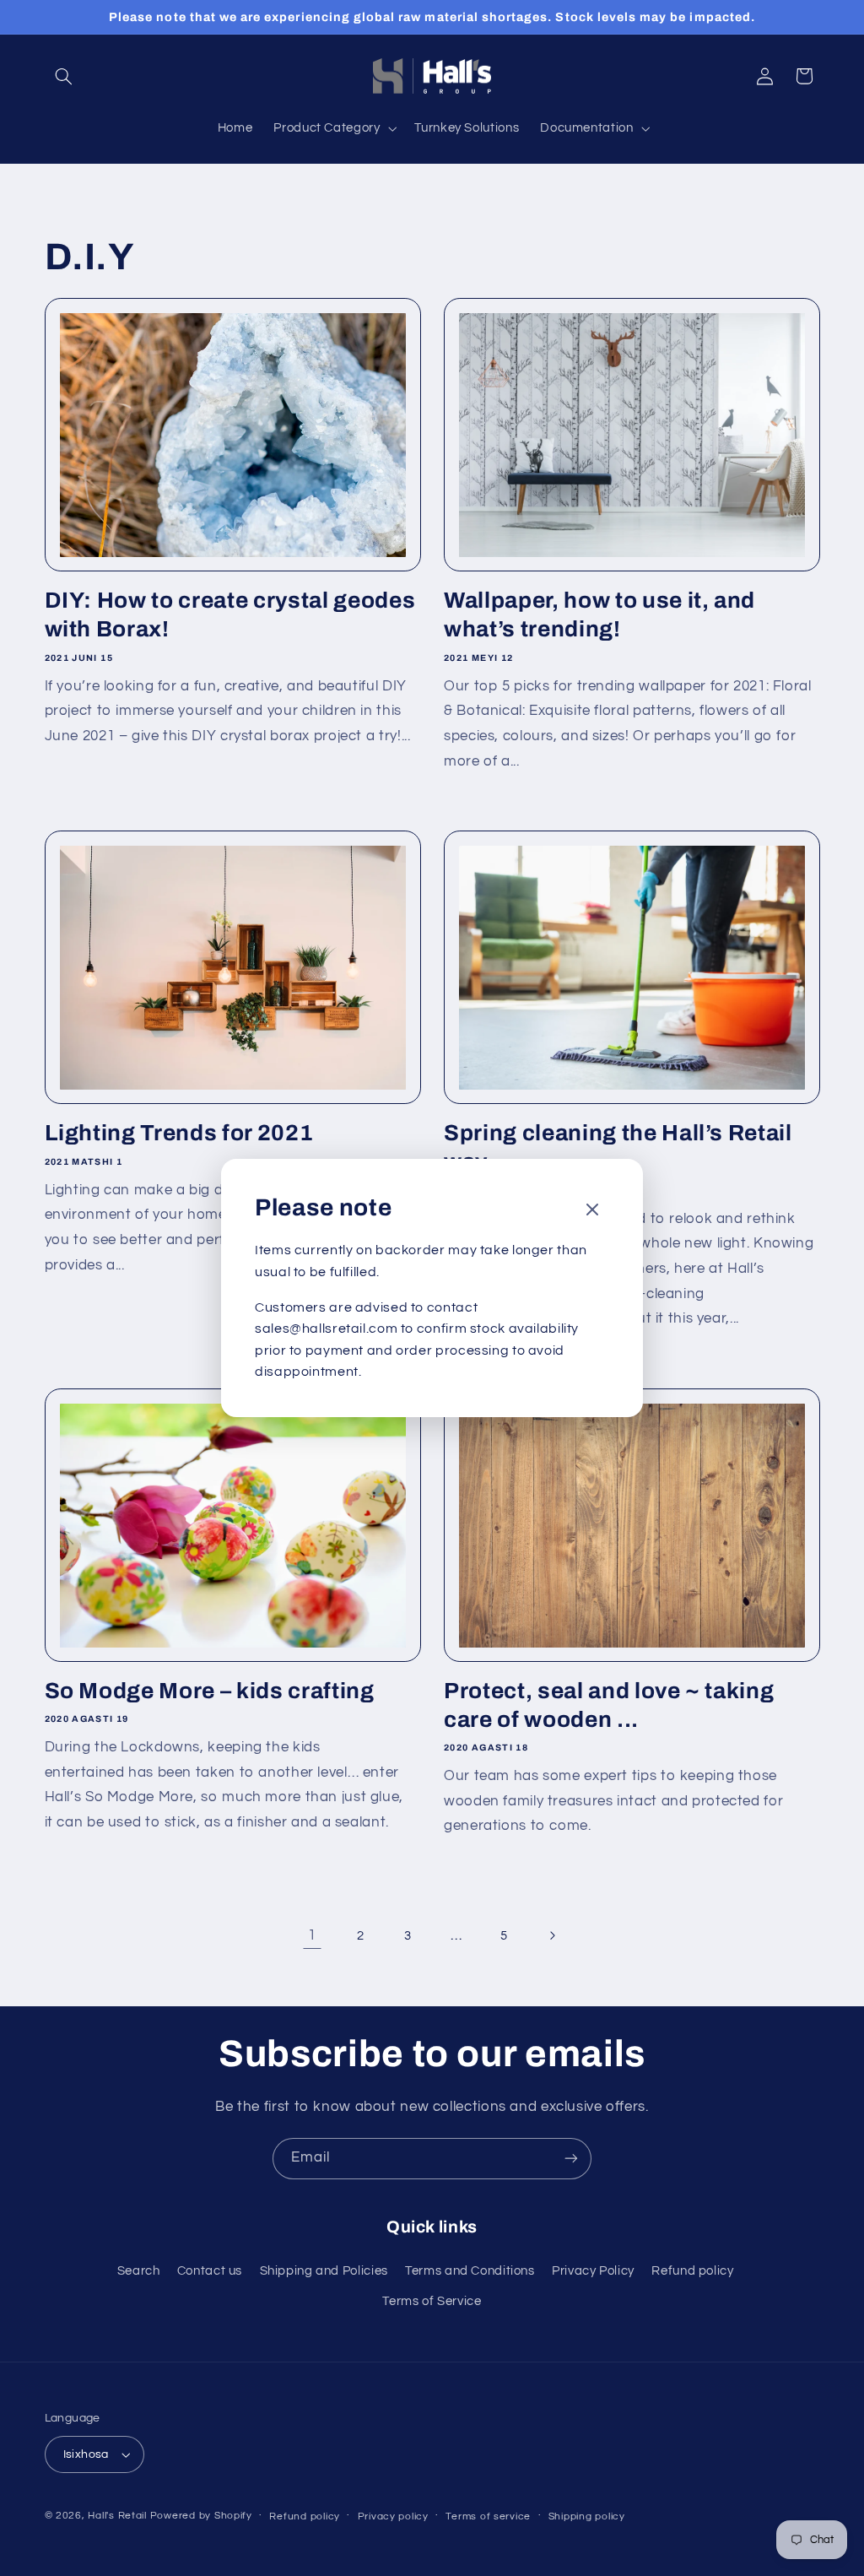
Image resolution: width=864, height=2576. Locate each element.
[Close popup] (592, 1211)
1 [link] (312, 1935)
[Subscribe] (571, 2159)
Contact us (210, 2271)
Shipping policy (587, 2516)
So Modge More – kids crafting (210, 1691)
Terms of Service (432, 2301)
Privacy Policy (593, 2271)
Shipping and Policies (324, 2271)
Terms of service (488, 2516)
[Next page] (552, 1935)
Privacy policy (393, 2516)
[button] (64, 76)
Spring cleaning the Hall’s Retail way (618, 1147)
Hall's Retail (117, 2516)
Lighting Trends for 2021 (179, 1133)
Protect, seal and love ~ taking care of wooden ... (609, 1705)
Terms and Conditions (470, 2271)
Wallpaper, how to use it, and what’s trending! (599, 615)
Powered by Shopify (201, 2516)
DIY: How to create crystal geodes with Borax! (230, 615)
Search (139, 2271)
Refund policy (692, 2271)
